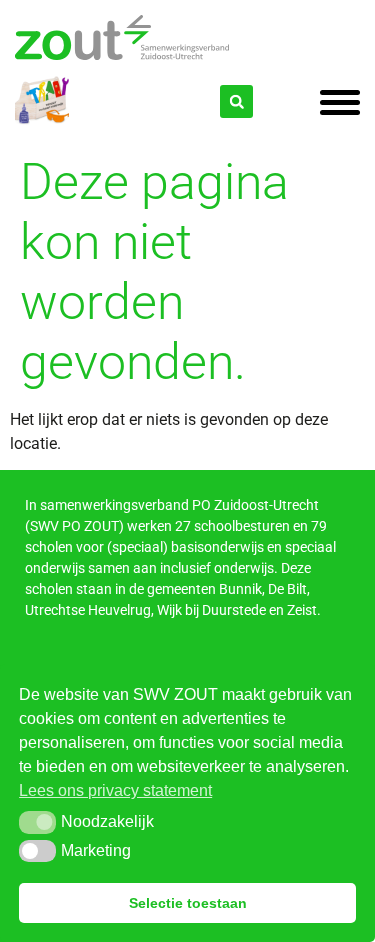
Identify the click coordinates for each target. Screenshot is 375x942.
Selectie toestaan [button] (188, 903)
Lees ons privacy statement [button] (115, 790)
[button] (37, 822)
